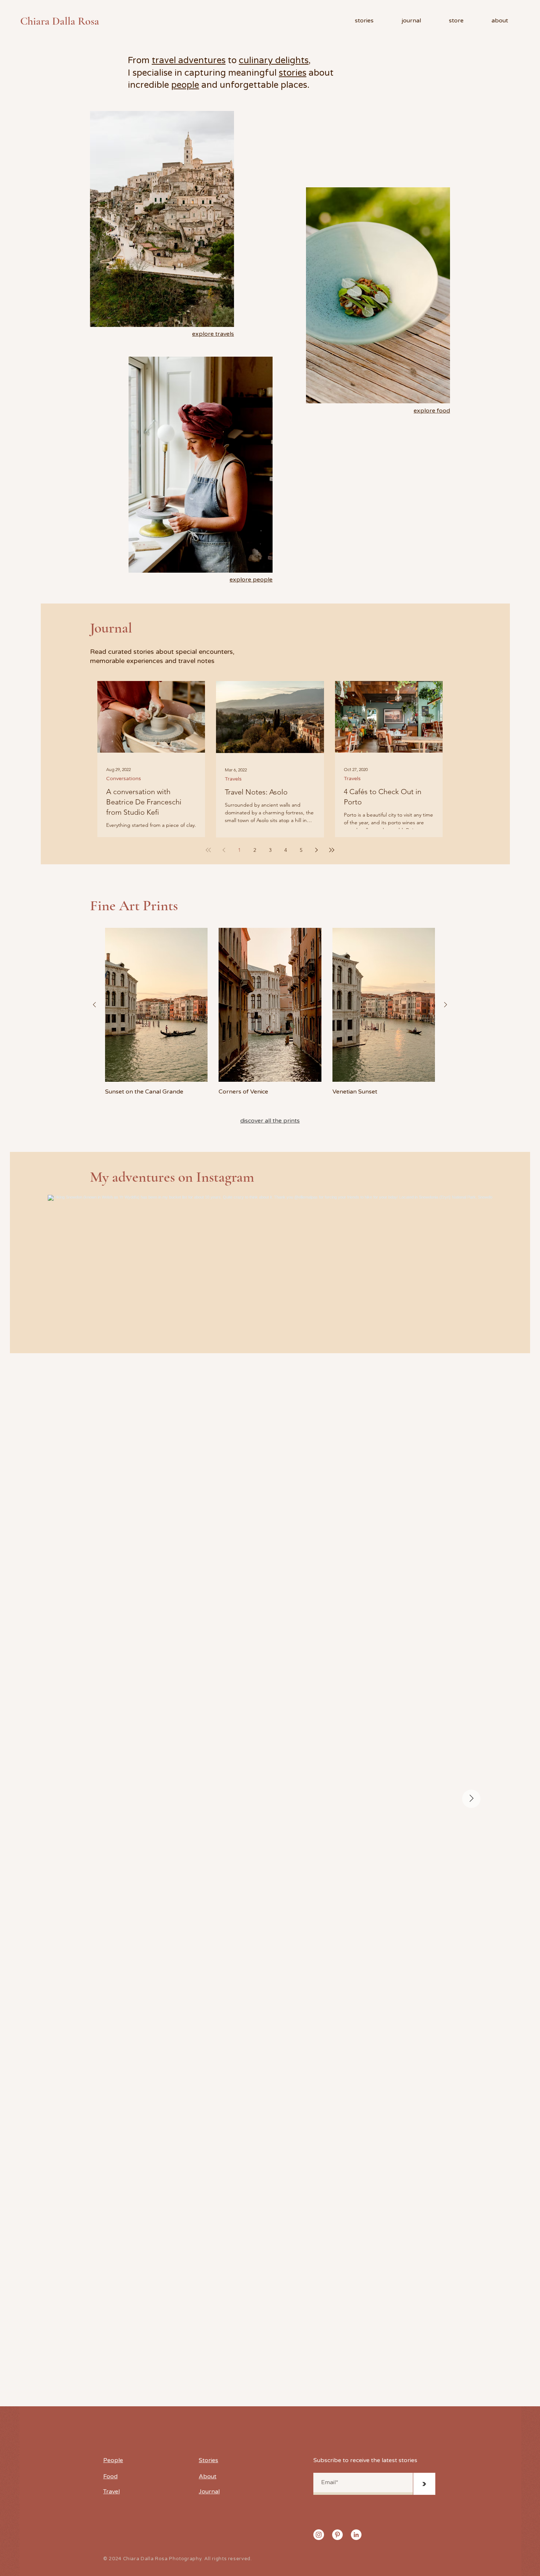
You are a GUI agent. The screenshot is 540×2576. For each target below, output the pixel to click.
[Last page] (332, 850)
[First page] (208, 850)
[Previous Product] (94, 1005)
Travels (233, 779)
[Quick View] (156, 1005)
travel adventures (189, 60)
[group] (270, 1012)
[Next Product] (446, 1005)
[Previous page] (224, 850)
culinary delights (274, 60)
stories (293, 73)
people (185, 85)
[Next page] (316, 850)
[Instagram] (319, 2535)
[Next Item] (471, 1799)
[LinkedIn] (356, 2535)
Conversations (124, 779)
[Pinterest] (337, 2535)
